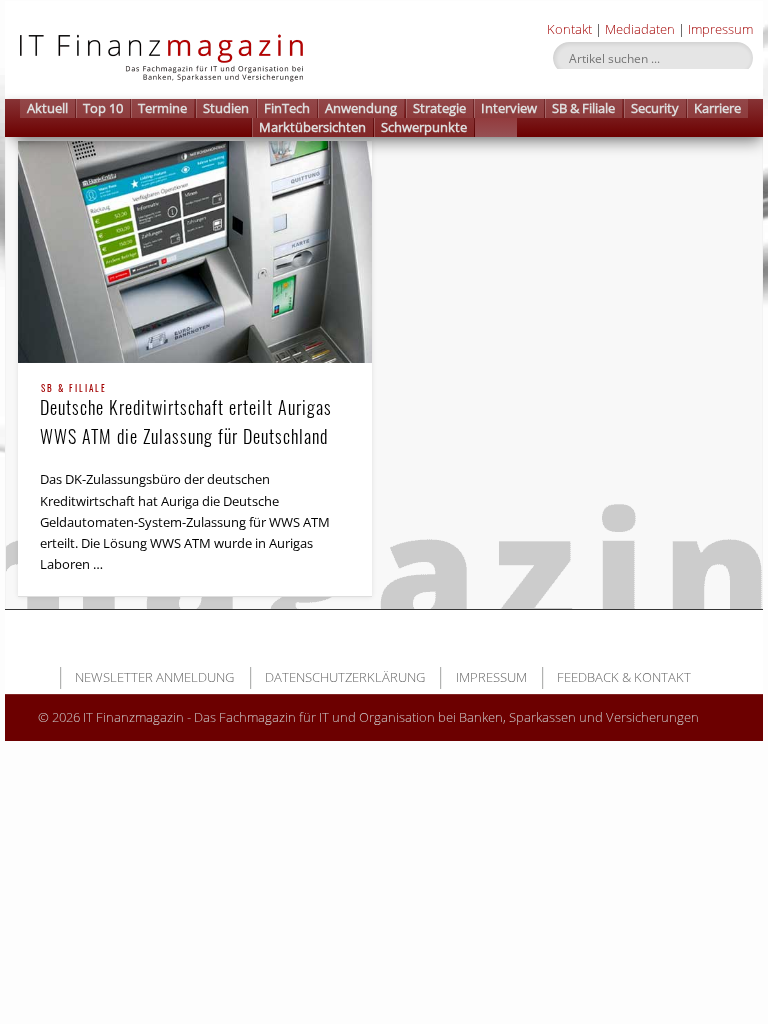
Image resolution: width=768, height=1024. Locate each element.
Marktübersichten (312, 127)
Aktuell (47, 108)
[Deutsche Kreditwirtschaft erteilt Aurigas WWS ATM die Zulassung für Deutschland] (195, 251)
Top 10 (103, 108)
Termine (162, 108)
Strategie (439, 108)
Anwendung (361, 108)
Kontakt (569, 29)
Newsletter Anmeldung (154, 677)
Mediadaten (640, 29)
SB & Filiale (583, 108)
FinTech (287, 108)
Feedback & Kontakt (624, 677)
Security (655, 108)
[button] (496, 127)
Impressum (720, 29)
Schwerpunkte (424, 127)
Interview (509, 108)
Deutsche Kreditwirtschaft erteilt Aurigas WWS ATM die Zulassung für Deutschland (186, 416)
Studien (226, 108)
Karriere (717, 108)
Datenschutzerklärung (345, 677)
